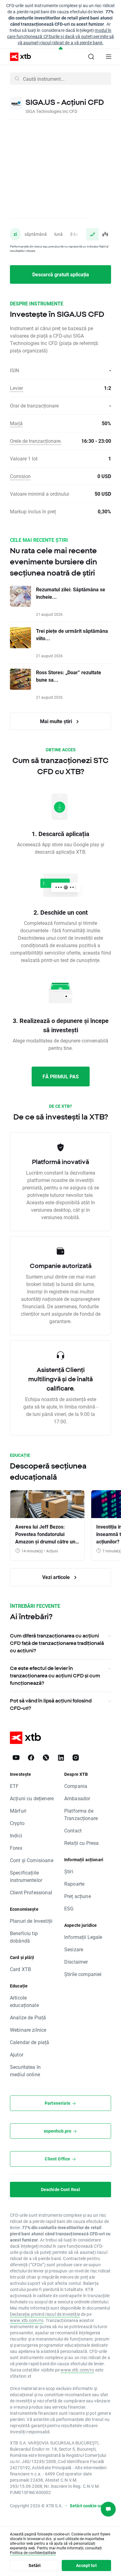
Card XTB (20, 1969)
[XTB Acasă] (18, 57)
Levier (16, 388)
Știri (69, 1871)
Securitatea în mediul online (25, 2071)
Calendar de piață (30, 2042)
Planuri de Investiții (31, 1921)
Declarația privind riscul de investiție (45, 2314)
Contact (73, 1830)
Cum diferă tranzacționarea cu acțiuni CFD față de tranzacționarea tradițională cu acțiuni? (57, 1643)
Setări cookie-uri (87, 2506)
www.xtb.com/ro (27, 2320)
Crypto (17, 1823)
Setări (35, 2565)
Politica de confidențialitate (33, 2552)
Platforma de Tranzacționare (81, 1814)
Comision (20, 476)
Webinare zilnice (28, 2030)
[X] (46, 1758)
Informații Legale (83, 1937)
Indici (16, 1835)
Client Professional (31, 1892)
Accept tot (86, 2565)
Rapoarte (74, 1884)
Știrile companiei (83, 1974)
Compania (76, 1786)
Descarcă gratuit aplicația (61, 274)
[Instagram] (76, 1758)
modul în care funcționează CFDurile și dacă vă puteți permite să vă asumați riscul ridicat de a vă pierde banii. (61, 36)
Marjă (16, 423)
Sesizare (74, 1949)
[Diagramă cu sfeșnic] (105, 234)
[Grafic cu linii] (92, 234)
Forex (16, 1848)
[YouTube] (16, 1758)
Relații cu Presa (81, 1843)
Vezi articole (57, 1577)
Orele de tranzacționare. (36, 441)
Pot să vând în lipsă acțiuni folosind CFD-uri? (51, 1704)
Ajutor (17, 2054)
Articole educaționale (24, 2001)
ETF (14, 1786)
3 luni (75, 234)
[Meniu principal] (109, 57)
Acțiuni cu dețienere (32, 1798)
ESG (69, 1908)
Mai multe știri (57, 721)
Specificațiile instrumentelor (26, 1876)
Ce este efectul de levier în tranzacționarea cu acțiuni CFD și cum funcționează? (55, 1676)
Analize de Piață (28, 2017)
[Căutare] (91, 57)
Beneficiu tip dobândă (24, 1937)
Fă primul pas (61, 1076)
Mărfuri (18, 1811)
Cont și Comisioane (32, 1860)
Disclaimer (76, 1962)
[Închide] (61, 48)
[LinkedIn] (61, 1758)
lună (58, 234)
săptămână (36, 234)
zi (15, 234)
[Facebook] (31, 1758)
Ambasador (77, 1798)
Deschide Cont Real (61, 2189)
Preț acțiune (78, 1896)
